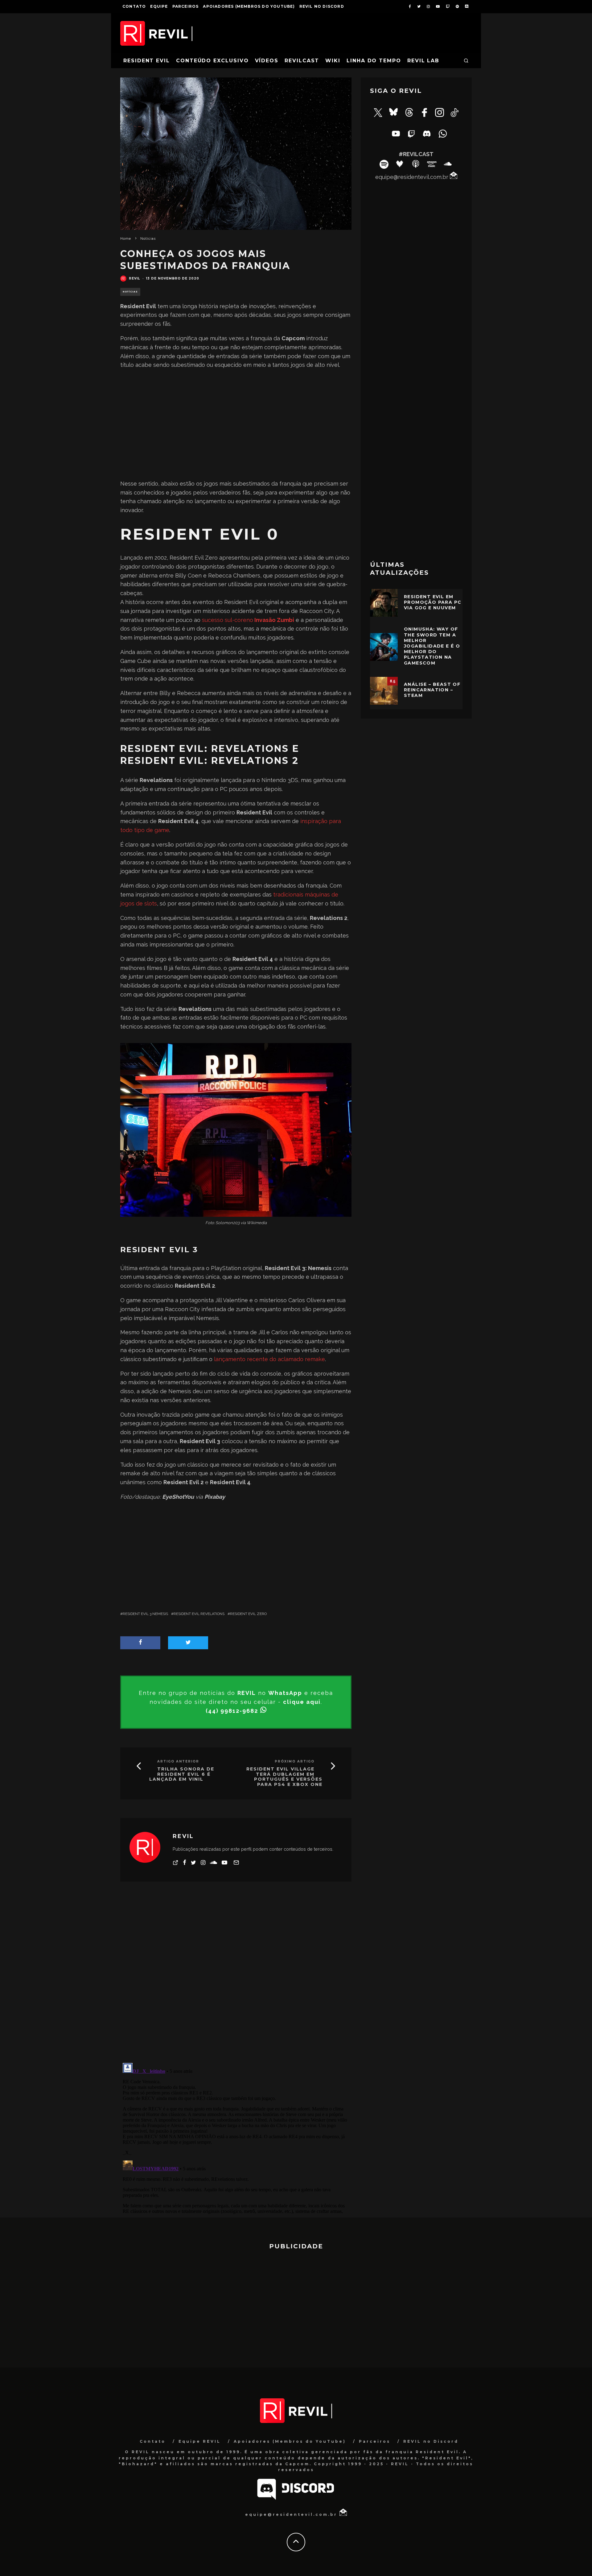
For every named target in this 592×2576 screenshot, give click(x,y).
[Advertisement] (236, 425)
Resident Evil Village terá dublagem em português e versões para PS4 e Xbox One (284, 1777)
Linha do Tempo (374, 61)
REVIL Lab (423, 61)
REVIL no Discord (322, 6)
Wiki (333, 61)
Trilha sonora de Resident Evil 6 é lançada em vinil (182, 1774)
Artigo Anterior (178, 1761)
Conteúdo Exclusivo (212, 61)
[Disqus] (236, 1977)
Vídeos (267, 61)
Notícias (130, 292)
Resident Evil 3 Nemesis (145, 1614)
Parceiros (186, 6)
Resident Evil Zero (248, 1614)
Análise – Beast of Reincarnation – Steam (432, 690)
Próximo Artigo (295, 1761)
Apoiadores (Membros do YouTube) (249, 6)
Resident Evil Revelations (199, 1614)
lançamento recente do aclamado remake (269, 1359)
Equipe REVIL (200, 2441)
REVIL (134, 278)
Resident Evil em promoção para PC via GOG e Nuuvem (433, 602)
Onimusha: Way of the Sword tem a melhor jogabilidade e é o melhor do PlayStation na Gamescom (432, 646)
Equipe (159, 6)
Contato (134, 6)
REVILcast (302, 61)
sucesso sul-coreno (248, 620)
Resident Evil (147, 61)
